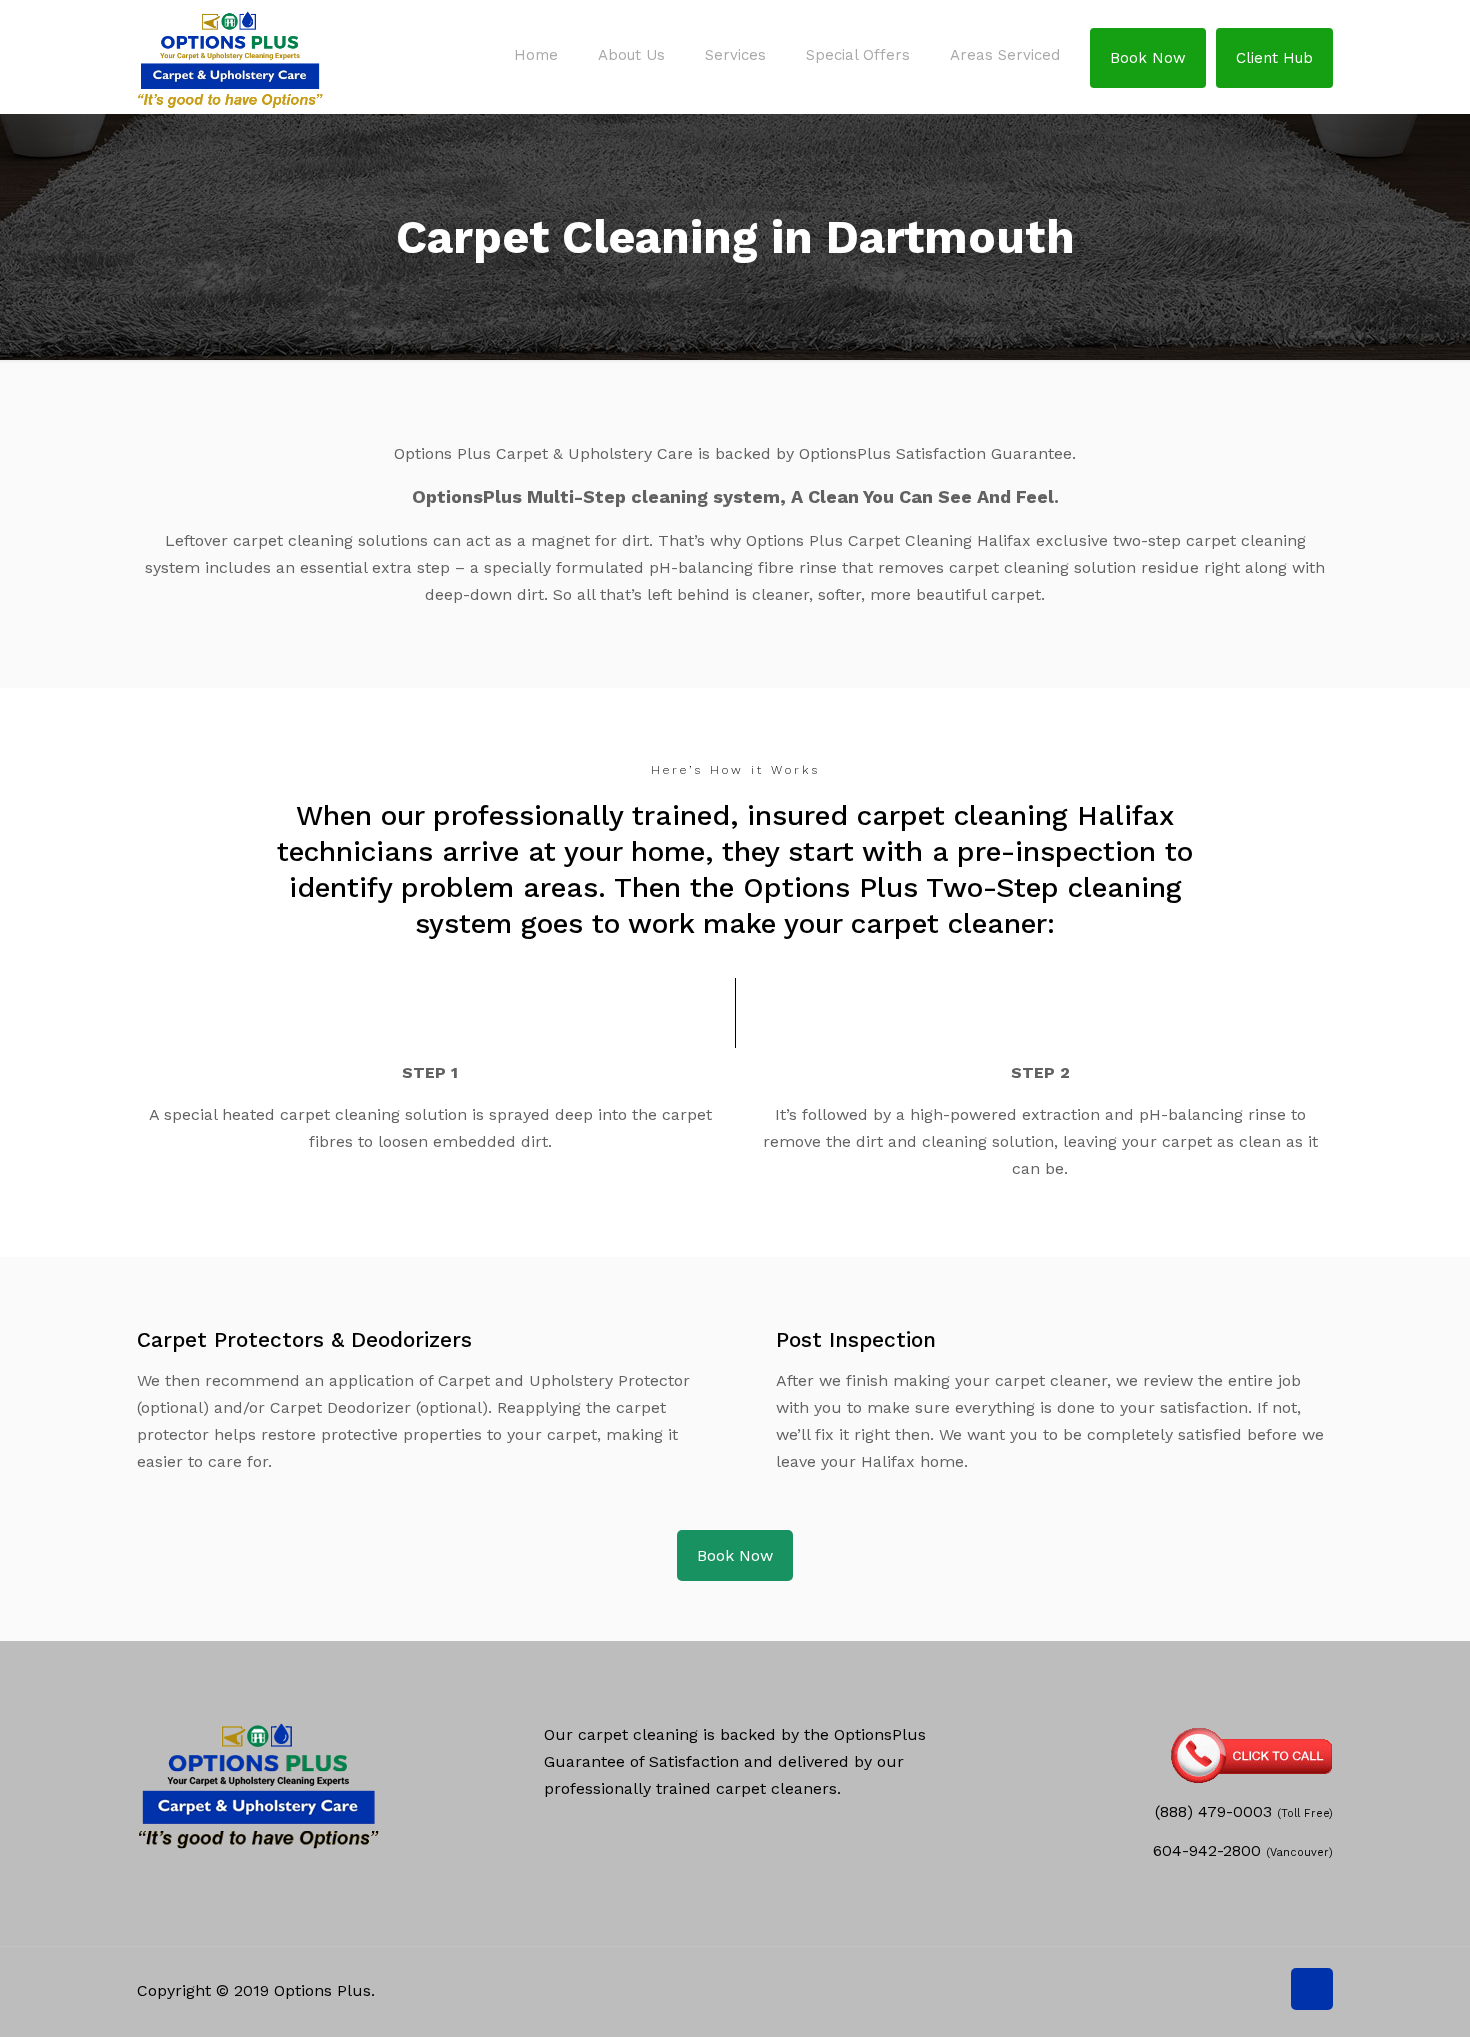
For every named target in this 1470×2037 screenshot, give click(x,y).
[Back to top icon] (1312, 1989)
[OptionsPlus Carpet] (230, 55)
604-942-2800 (1207, 1850)
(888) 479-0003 (1213, 1811)
